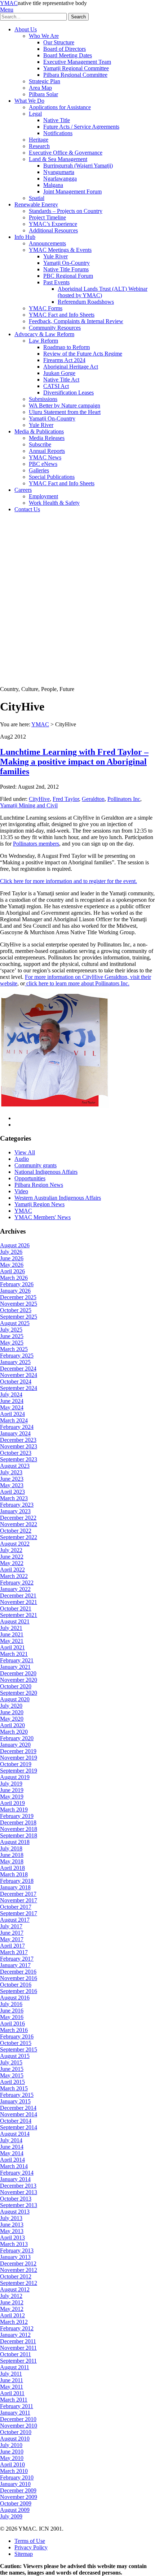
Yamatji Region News (39, 1204)
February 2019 (17, 1816)
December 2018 (18, 1822)
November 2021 (19, 1602)
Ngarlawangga (60, 179)
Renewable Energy (36, 204)
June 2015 (12, 2069)
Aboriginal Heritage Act (71, 367)
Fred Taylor (66, 799)
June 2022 (12, 1557)
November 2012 (19, 2270)
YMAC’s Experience (53, 224)
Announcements (47, 243)
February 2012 (17, 2328)
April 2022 (12, 1570)
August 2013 (15, 2212)
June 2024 (12, 1401)
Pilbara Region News (39, 1185)
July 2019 (11, 1784)
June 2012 (12, 2302)
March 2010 (14, 2471)
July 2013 (11, 2218)
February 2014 (17, 2173)
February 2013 (17, 2250)
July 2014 (11, 2140)
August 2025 (15, 1323)
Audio (22, 1159)
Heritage (39, 140)
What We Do (29, 101)
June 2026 (12, 1258)
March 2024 (14, 1420)
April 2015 (12, 2082)
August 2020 (15, 1699)
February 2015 (17, 2095)
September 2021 (19, 1615)
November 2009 (19, 2497)
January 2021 (15, 1667)
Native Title (57, 120)
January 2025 (15, 1362)
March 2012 (14, 2322)
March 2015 (14, 2088)
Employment (43, 496)
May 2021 (12, 1641)
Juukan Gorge (59, 373)
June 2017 (12, 1933)
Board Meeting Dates (68, 55)
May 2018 (12, 1861)
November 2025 (19, 1304)
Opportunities (30, 1178)
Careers (23, 490)
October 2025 (16, 1310)
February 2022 (17, 1583)
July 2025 (11, 1330)
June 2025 (12, 1336)
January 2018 (15, 1887)
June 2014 (12, 2147)
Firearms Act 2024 (64, 360)
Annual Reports (47, 451)
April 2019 (12, 1803)
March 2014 (14, 2166)
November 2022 (19, 1524)
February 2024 (17, 1427)
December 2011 (18, 2341)
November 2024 (19, 1375)
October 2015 (16, 2043)
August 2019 (15, 1777)
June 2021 (12, 1634)
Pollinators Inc (124, 799)
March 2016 (14, 2030)
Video (21, 1191)
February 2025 (17, 1356)
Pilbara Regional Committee (75, 75)
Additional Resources (53, 230)
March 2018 (14, 1874)
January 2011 (15, 2413)
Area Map (40, 88)
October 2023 (16, 1453)
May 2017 (12, 1939)
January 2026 (15, 1291)
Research (39, 146)
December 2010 (18, 2419)
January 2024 (15, 1433)
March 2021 (14, 1654)
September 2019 (19, 1771)
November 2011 (18, 2348)
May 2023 (12, 1485)
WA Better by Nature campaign (65, 405)
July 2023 (11, 1472)
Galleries (39, 470)
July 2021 (11, 1628)
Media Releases (47, 438)
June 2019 (12, 1790)
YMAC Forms (46, 308)
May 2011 (12, 2387)
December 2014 (18, 2108)
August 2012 (15, 2289)
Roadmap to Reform (67, 347)
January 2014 (15, 2179)
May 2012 (12, 2309)
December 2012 (18, 2263)
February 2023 (17, 1505)
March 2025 (14, 1349)
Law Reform (43, 341)
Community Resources (55, 328)
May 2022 (12, 1563)
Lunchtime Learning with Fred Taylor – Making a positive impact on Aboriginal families (74, 762)
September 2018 (19, 1835)
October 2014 (16, 2121)
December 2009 (18, 2490)
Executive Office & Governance (66, 153)
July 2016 (11, 2004)
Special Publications (52, 477)
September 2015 (19, 2049)
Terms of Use (30, 2541)
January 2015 (15, 2101)
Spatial (37, 198)
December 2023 (18, 1440)
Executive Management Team (77, 62)
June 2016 (12, 2011)
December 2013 (18, 2186)
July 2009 (11, 2516)
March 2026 (14, 1278)
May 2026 (12, 1265)
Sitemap (24, 2554)
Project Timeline (47, 217)
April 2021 (12, 1647)
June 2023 (12, 1479)
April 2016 (12, 2024)
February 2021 (17, 1660)
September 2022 (19, 1537)
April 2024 (12, 1414)
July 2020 (11, 1706)
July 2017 (11, 1926)
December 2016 (18, 1972)
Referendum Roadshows (86, 302)
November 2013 (19, 2192)
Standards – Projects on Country (66, 211)
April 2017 (12, 1946)
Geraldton (93, 799)
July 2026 (11, 1252)
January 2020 (15, 1745)
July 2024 (11, 1394)
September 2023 (19, 1459)
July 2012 (11, 2296)
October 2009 (16, 2503)
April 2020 (12, 1725)
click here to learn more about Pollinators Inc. (77, 983)
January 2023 (15, 1511)
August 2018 (15, 1842)
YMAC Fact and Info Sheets (62, 315)
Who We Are (44, 36)
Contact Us (27, 509)
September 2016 (19, 1991)
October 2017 (16, 1907)
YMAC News (45, 457)
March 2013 (14, 2244)
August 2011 (15, 2367)
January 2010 (15, 2484)
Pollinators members (36, 844)
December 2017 (18, 1894)
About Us (26, 29)
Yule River (56, 256)
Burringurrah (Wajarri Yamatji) (78, 166)
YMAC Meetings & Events (60, 250)
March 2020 (14, 1732)
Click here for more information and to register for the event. (68, 881)
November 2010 (19, 2426)
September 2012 (19, 2283)
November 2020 (19, 1680)
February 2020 (17, 1738)
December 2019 (18, 1751)
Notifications (58, 133)
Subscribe (40, 444)
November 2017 (19, 1900)
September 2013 (19, 2205)
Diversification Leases (68, 393)
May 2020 (12, 1719)
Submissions (43, 399)
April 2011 (12, 2393)
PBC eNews (43, 464)
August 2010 (15, 2439)
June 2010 (12, 2452)
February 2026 (17, 1284)
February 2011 (17, 2406)
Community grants (36, 1165)
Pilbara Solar (43, 94)
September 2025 (19, 1317)
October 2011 (15, 2354)
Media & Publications (39, 431)
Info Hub (25, 237)
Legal (35, 114)
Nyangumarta (59, 172)
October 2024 (16, 1381)
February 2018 (17, 1881)
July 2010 (11, 2445)
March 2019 (14, 1810)
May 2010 (12, 2458)
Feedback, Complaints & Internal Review (76, 321)
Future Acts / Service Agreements (81, 127)
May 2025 (12, 1343)
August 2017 (15, 1920)
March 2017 (14, 1952)
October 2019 (16, 1764)
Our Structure (59, 42)
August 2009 (15, 2510)
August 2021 (15, 1621)
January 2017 (15, 1965)
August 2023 (15, 1466)
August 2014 (15, 2134)
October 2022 (16, 1531)
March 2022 (14, 1576)
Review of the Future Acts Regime (83, 354)
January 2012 (15, 2335)
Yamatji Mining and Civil (29, 805)
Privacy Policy (31, 2547)
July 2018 (11, 1848)
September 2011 (18, 2361)
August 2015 (15, 2056)
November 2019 (19, 1758)
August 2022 (15, 1544)
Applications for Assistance (60, 107)
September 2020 (19, 1693)
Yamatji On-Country (67, 263)
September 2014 (19, 2127)
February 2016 (17, 2036)
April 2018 (12, 1868)
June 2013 (12, 2225)
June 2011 (12, 2380)
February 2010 (17, 2477)
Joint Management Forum (72, 191)
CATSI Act (56, 386)
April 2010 (12, 2464)
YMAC (9, 3)
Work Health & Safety (54, 503)
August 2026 (15, 1245)
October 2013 (16, 2199)
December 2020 (18, 1673)
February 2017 (17, 1959)
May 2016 (12, 2017)
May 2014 (12, 2153)
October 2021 (16, 1608)
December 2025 (18, 1297)
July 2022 (11, 1550)
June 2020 (12, 1712)
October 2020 (16, 1686)
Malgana (53, 185)
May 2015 (12, 2075)
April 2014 (12, 2160)
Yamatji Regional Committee (76, 68)
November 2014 (19, 2114)
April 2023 (12, 1492)
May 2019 (12, 1797)
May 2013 (12, 2231)
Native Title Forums (66, 269)
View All (25, 1152)
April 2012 (12, 2315)
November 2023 (19, 1446)
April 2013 (12, 2238)
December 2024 (18, 1369)
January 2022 (15, 1589)
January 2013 (15, 2257)
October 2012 (16, 2276)
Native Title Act (61, 380)
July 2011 (11, 2374)
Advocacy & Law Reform (44, 334)
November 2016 (19, 1978)
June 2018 (12, 1855)
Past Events (56, 282)
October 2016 (16, 1985)
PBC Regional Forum (68, 276)
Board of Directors (65, 49)
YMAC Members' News (43, 1217)
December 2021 (18, 1595)
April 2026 (12, 1271)
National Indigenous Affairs (46, 1172)
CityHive (39, 799)
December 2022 (18, 1518)
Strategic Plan (45, 81)
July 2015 (11, 2062)
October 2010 (16, 2432)
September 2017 (19, 1913)
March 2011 (14, 2400)
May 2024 (12, 1407)
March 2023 (14, 1498)
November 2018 (19, 1829)
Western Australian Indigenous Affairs (58, 1198)
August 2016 (15, 1998)
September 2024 (19, 1388)
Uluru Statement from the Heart (65, 412)
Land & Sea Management (58, 159)
